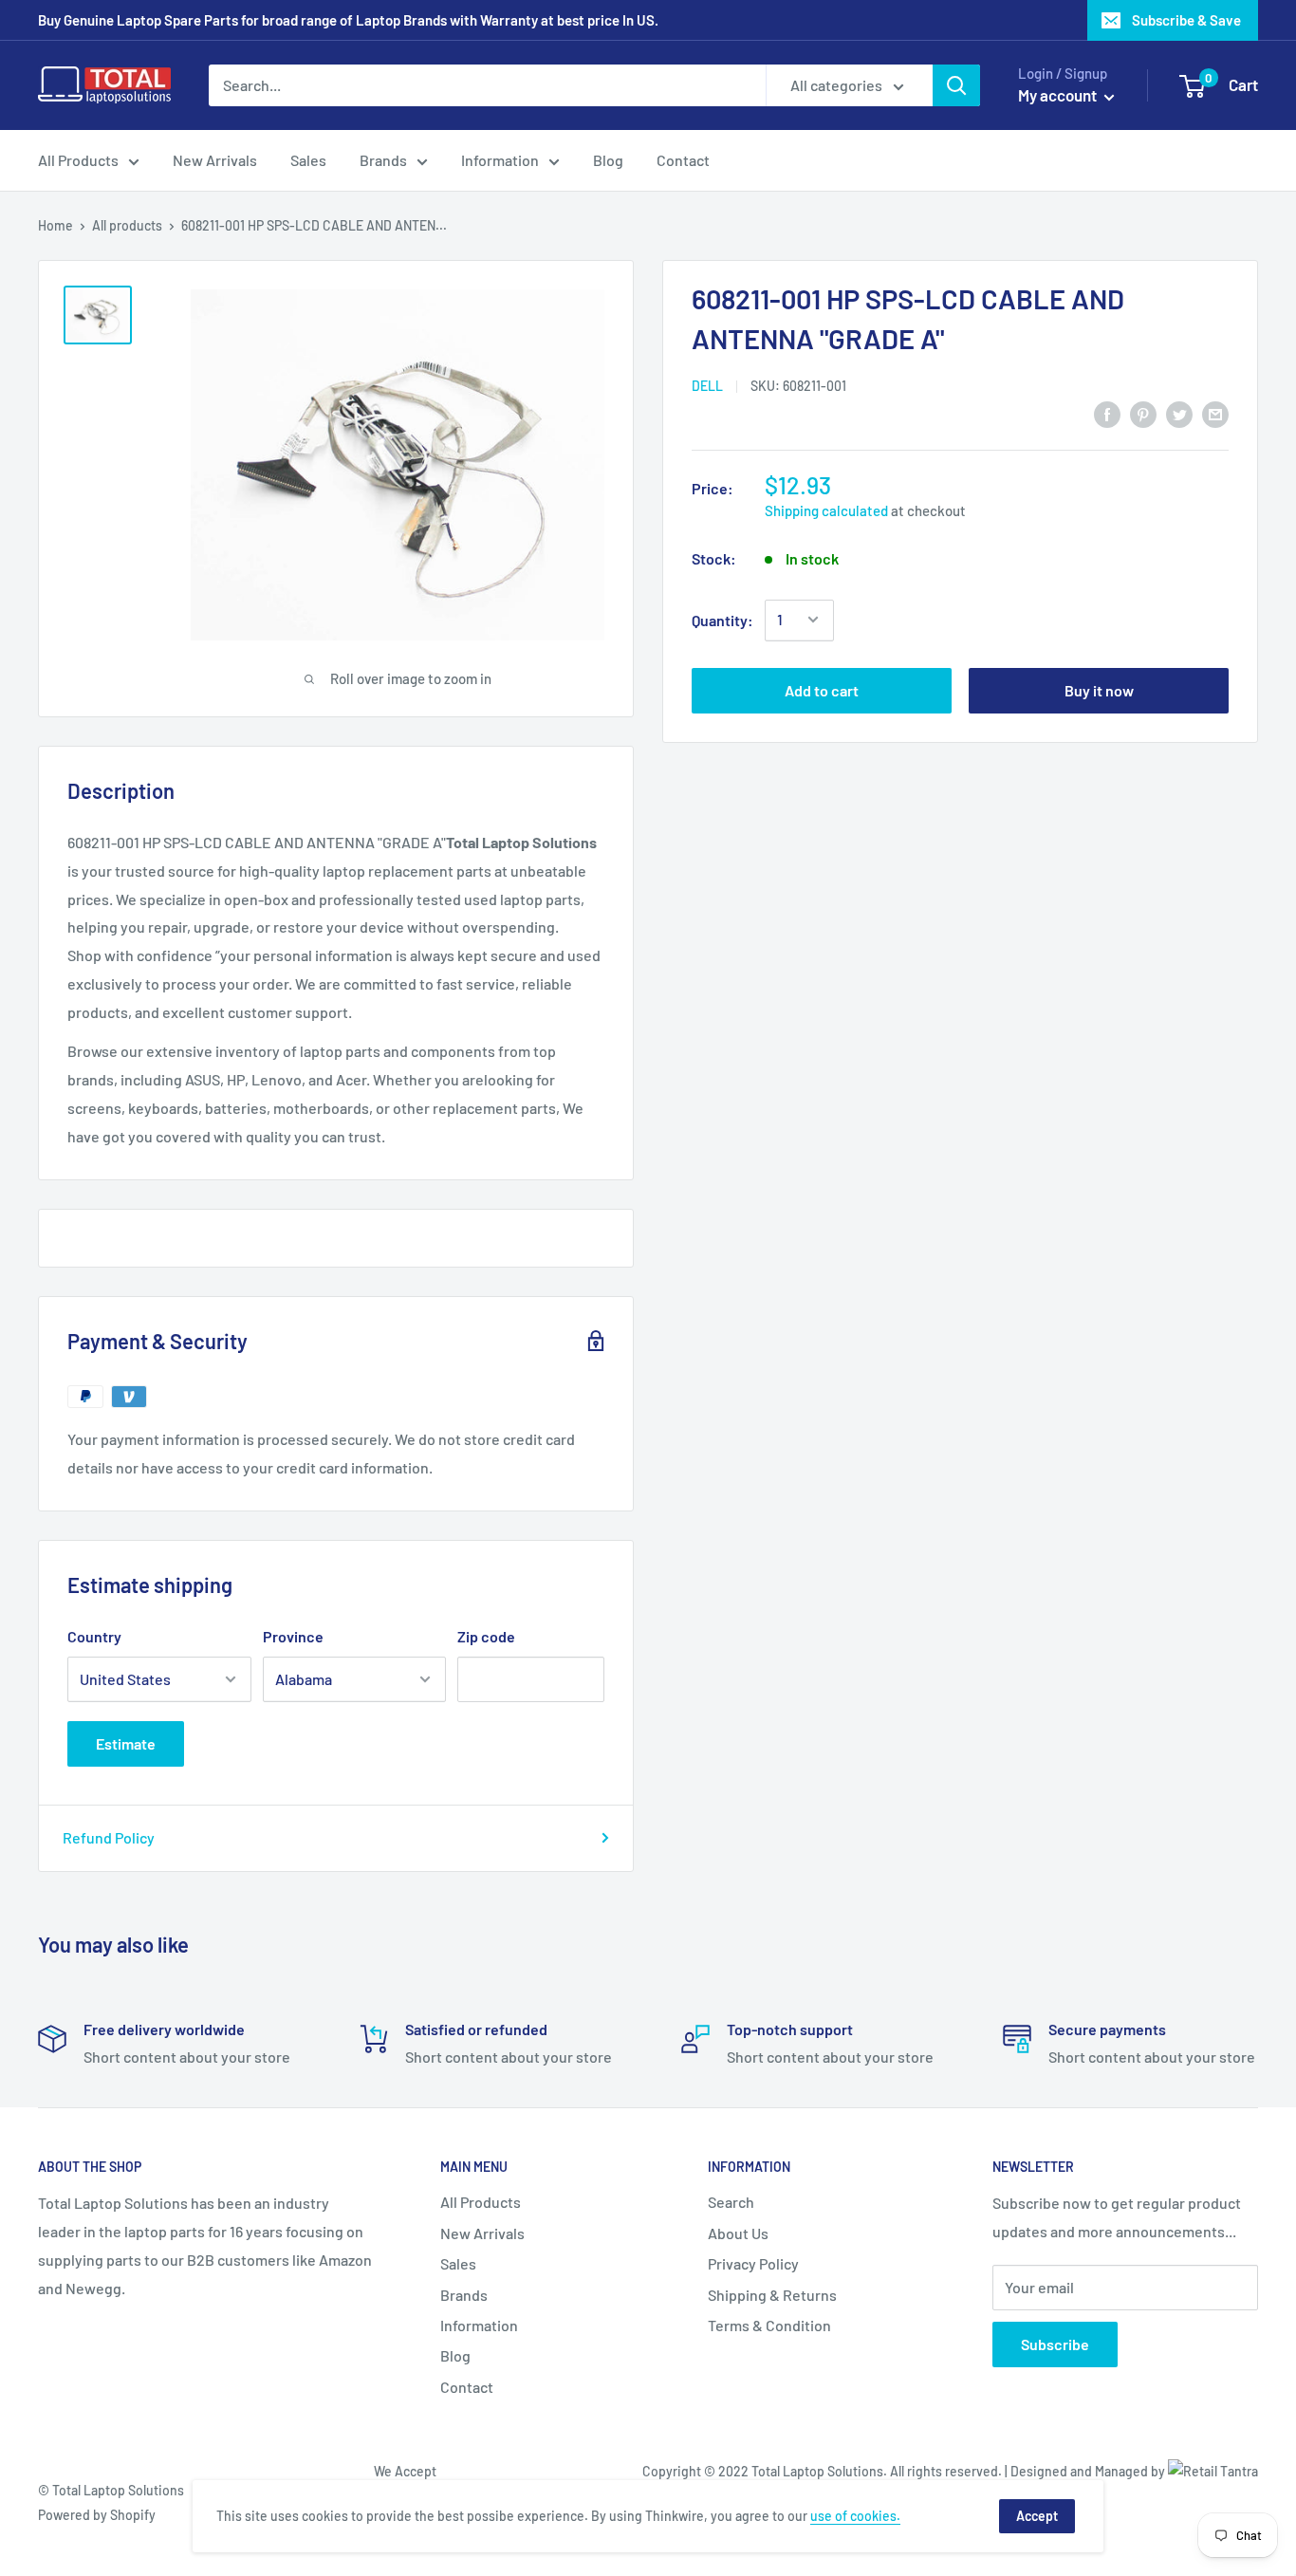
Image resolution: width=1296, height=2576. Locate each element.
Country (94, 1636)
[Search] (956, 85)
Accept (1037, 2516)
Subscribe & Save (1186, 20)
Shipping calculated (826, 510)
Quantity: (722, 619)
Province (293, 1636)
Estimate (126, 1743)
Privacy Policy (753, 2263)
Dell (707, 386)
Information (500, 160)
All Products (78, 160)
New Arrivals (215, 160)
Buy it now (1099, 689)
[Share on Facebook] (1107, 413)
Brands (383, 160)
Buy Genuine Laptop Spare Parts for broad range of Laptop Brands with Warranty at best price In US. (348, 20)
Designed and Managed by (1089, 2471)
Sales (308, 160)
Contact (683, 160)
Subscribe (1055, 2344)
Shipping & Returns (772, 2295)
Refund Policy (109, 1837)
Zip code (486, 1636)
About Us (738, 2233)
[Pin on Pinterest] (1143, 413)
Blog (608, 160)
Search (731, 2202)
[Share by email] (1215, 413)
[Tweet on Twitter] (1179, 413)
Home (56, 225)
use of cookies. (855, 2516)
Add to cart (822, 689)
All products (127, 225)
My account (1059, 95)
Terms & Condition (769, 2325)
